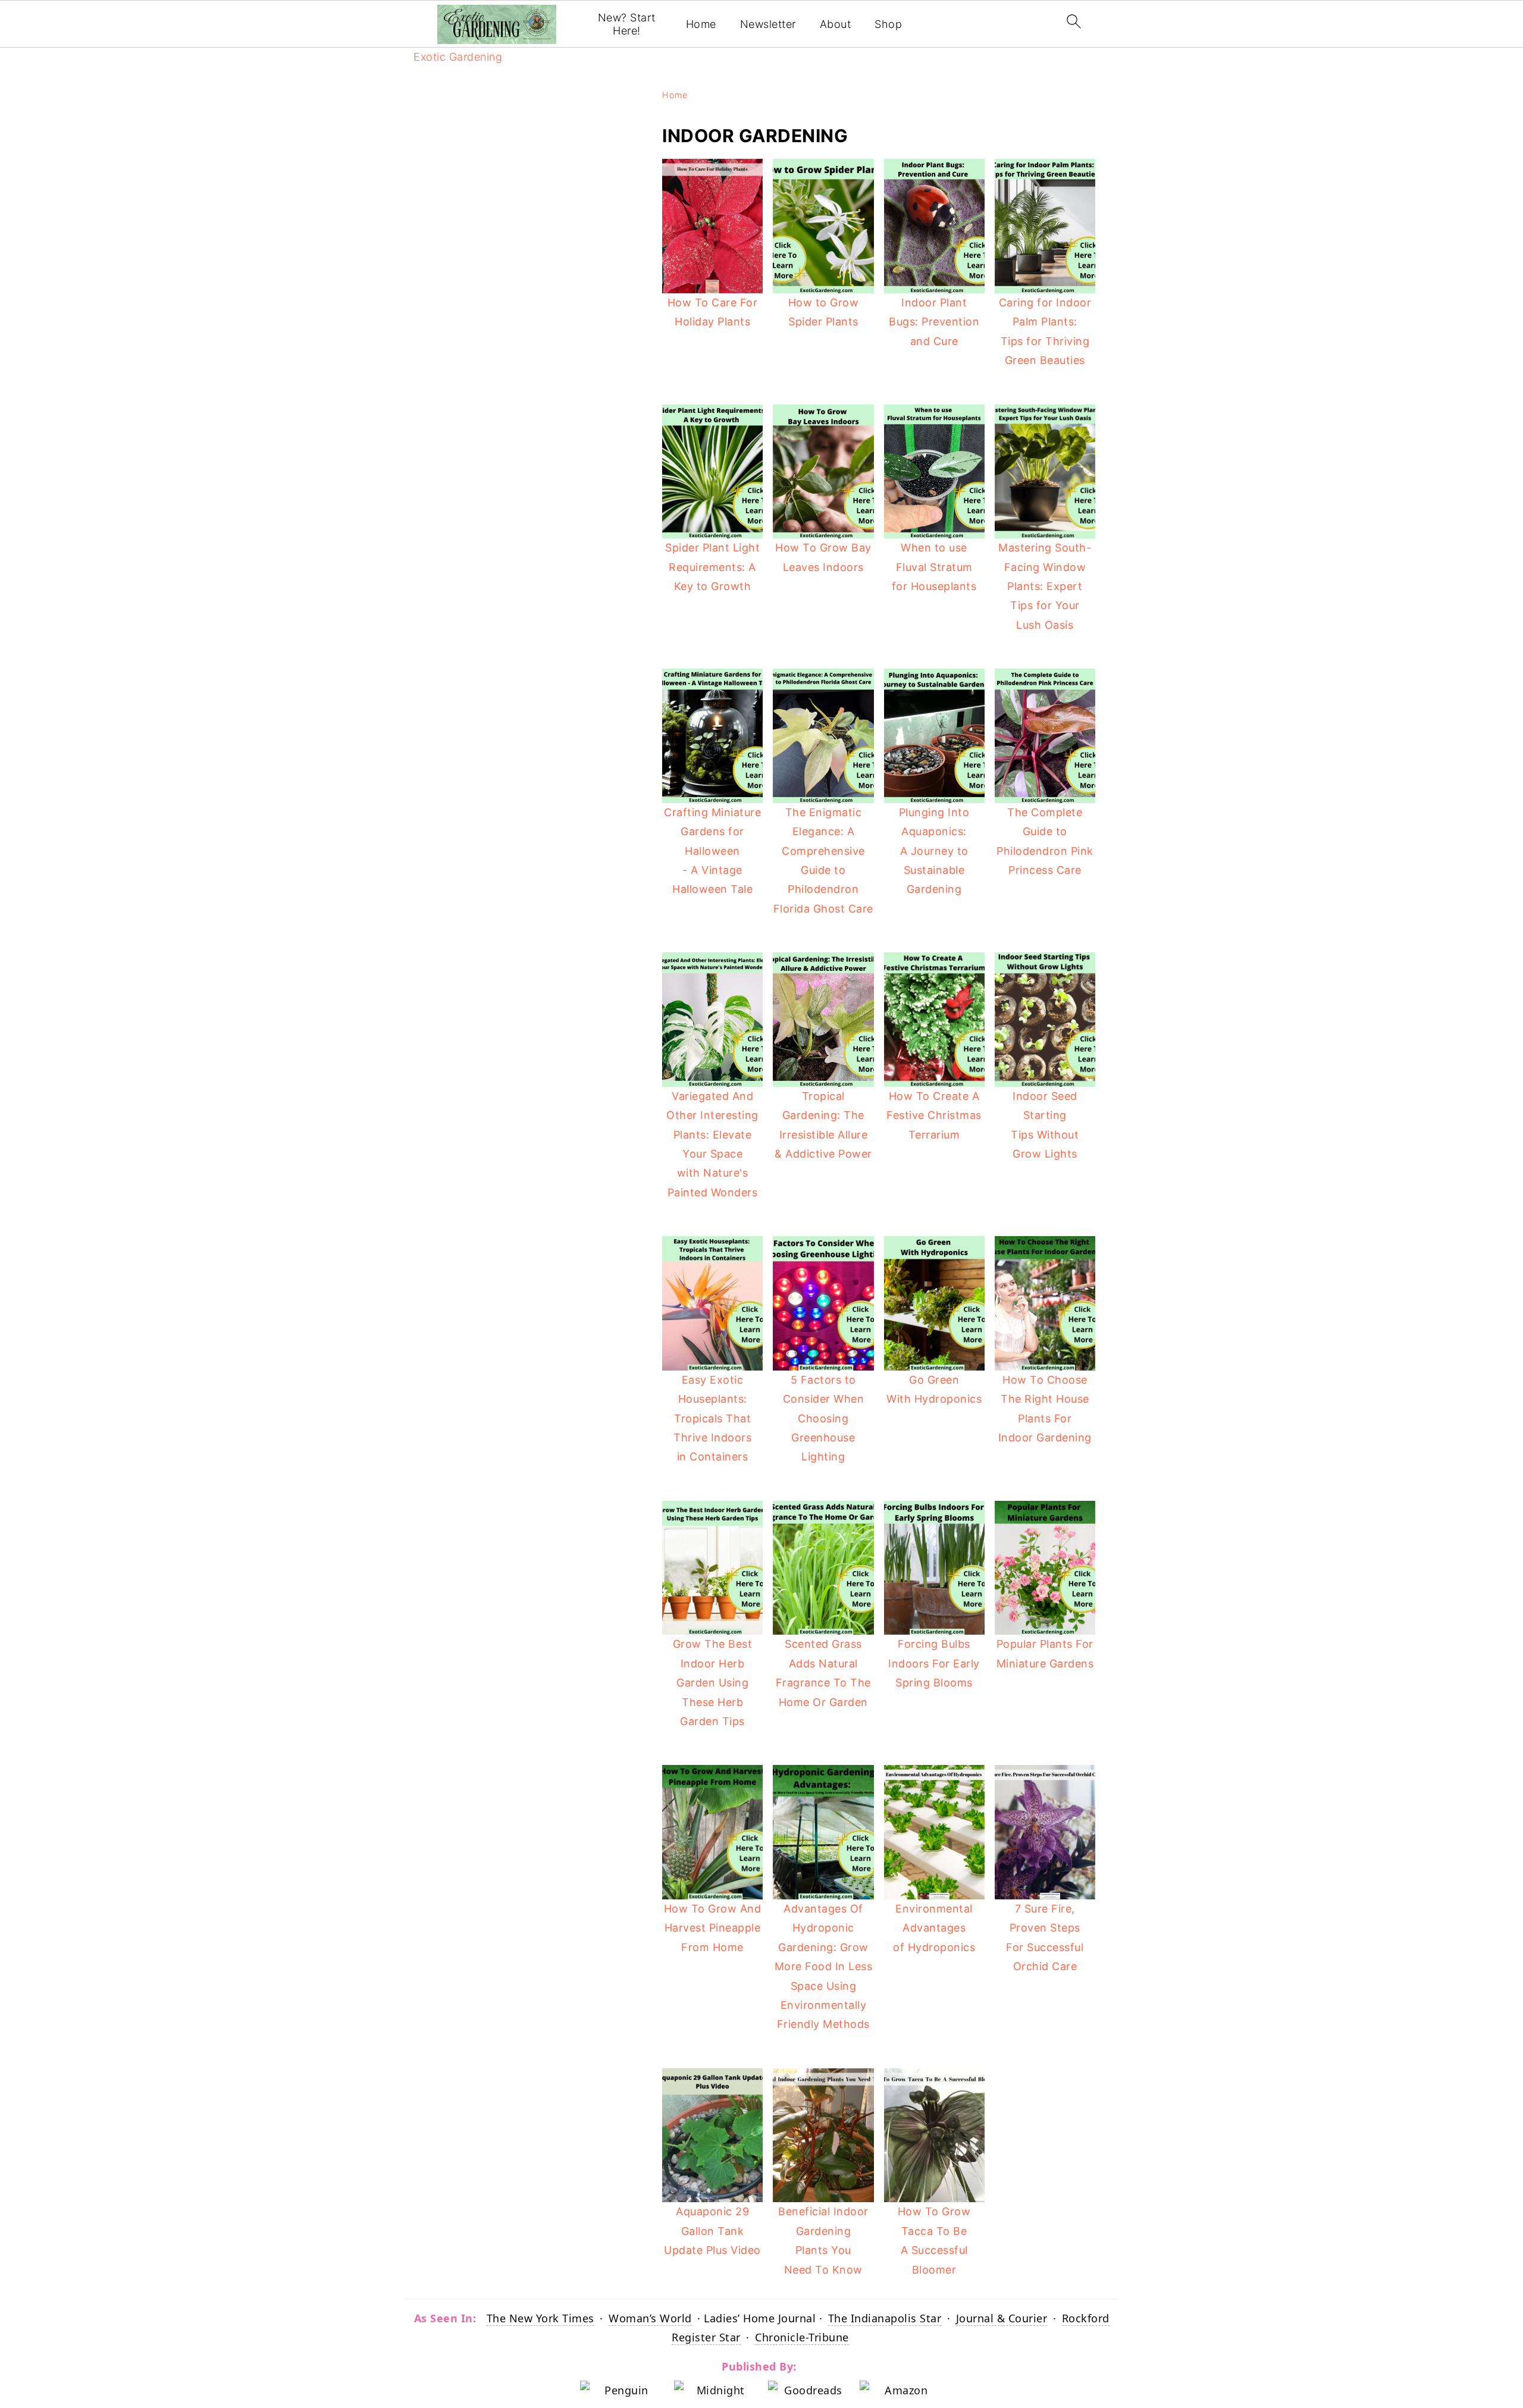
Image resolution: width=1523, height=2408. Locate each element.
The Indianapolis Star (885, 2318)
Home (701, 24)
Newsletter (768, 24)
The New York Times (540, 2318)
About (836, 24)
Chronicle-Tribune (802, 2337)
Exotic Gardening (458, 57)
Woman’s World (650, 2318)
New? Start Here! (627, 24)
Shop (888, 24)
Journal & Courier (1002, 2318)
